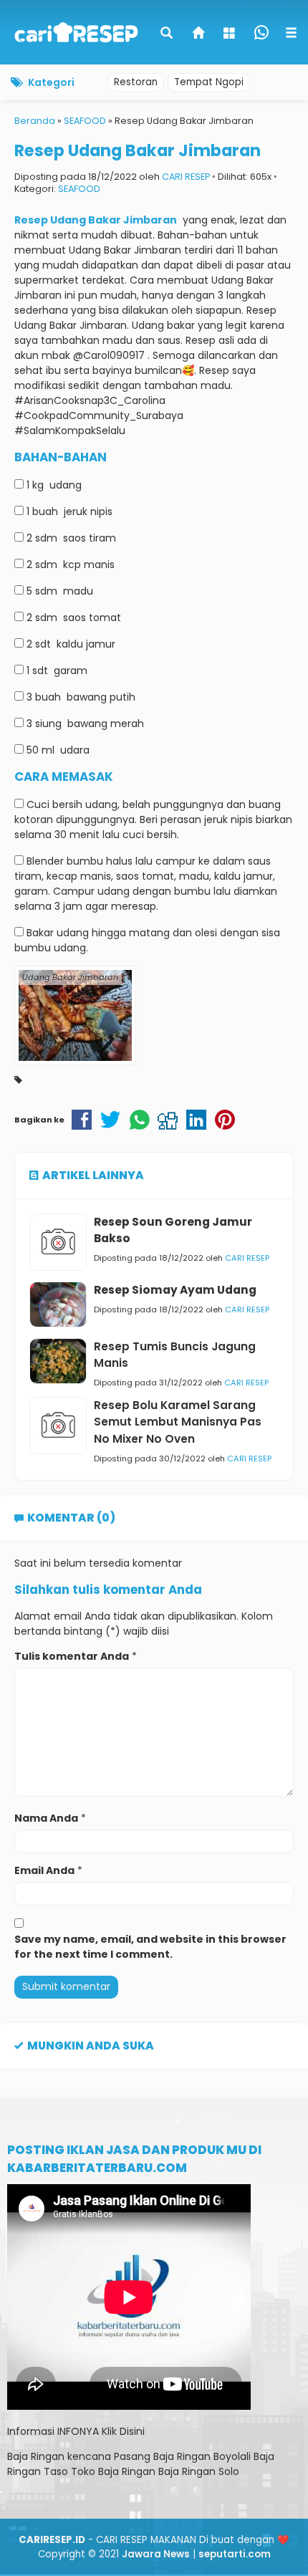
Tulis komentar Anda (72, 1656)
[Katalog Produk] (231, 34)
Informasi (31, 2431)
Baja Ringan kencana (59, 2456)
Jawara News (156, 2554)
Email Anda (44, 1870)
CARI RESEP (186, 177)
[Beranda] (199, 34)
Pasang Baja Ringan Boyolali (182, 2456)
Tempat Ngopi (209, 82)
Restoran (136, 82)
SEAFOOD (79, 189)
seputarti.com (235, 2554)
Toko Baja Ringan (113, 2471)
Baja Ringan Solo (199, 2471)
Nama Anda (46, 1818)
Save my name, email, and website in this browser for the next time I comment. (150, 1947)
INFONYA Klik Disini (101, 2431)
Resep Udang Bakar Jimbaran (138, 150)
